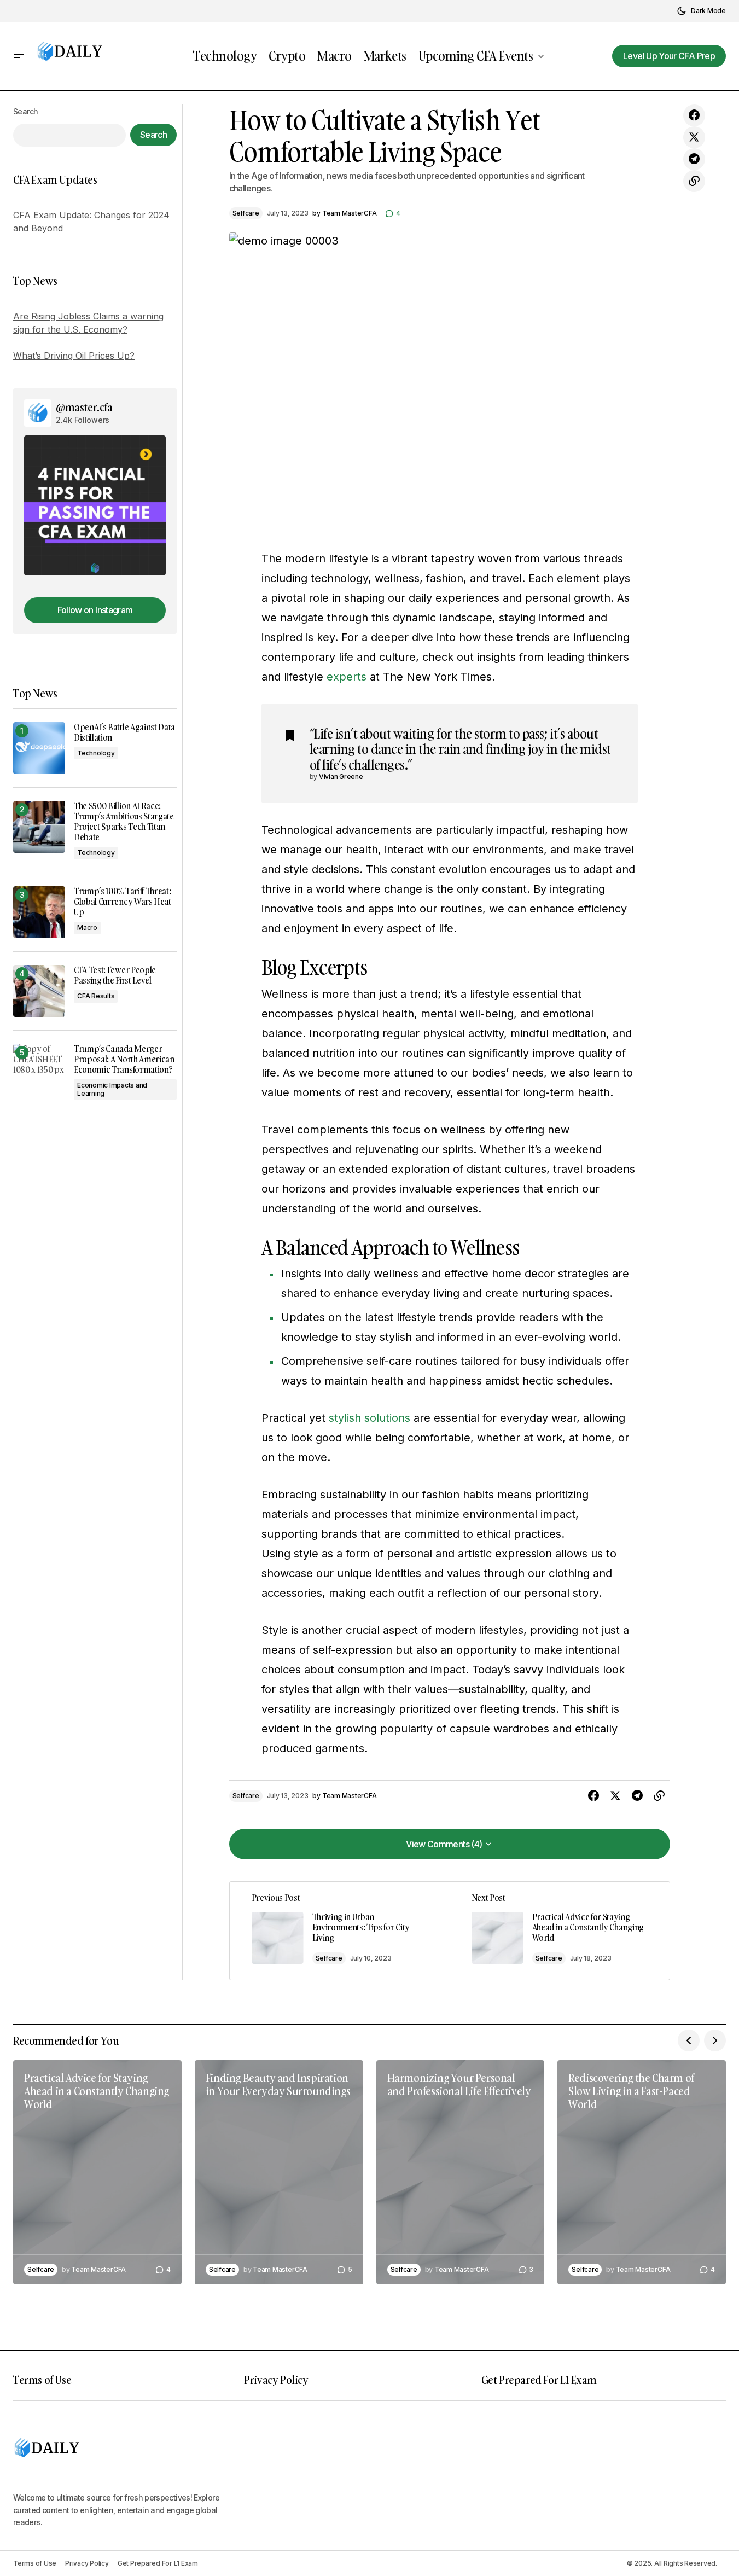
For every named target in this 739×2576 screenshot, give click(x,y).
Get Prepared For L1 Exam (539, 2380)
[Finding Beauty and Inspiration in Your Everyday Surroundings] (279, 2172)
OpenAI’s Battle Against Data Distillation (124, 732)
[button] (701, 11)
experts (347, 677)
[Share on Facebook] (694, 115)
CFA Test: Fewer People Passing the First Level (115, 975)
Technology (96, 753)
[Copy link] (694, 181)
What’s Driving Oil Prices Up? (74, 356)
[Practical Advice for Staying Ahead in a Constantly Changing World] (560, 1931)
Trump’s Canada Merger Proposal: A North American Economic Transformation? (124, 1060)
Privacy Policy (276, 2380)
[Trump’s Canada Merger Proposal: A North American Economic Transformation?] (39, 1070)
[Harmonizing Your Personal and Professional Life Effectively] (461, 2172)
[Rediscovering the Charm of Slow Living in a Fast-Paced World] (642, 2172)
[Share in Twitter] (694, 137)
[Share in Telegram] (694, 159)
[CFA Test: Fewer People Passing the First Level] (39, 991)
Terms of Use (42, 2380)
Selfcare (246, 213)
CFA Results (96, 996)
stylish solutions (369, 1418)
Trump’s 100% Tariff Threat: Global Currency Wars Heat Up (123, 902)
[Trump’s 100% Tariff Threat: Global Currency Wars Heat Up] (39, 912)
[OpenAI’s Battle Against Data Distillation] (39, 748)
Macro (87, 928)
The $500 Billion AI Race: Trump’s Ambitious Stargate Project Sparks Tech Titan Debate (124, 822)
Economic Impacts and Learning (112, 1089)
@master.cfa (84, 407)
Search (26, 111)
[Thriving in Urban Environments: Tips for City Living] (340, 1931)
